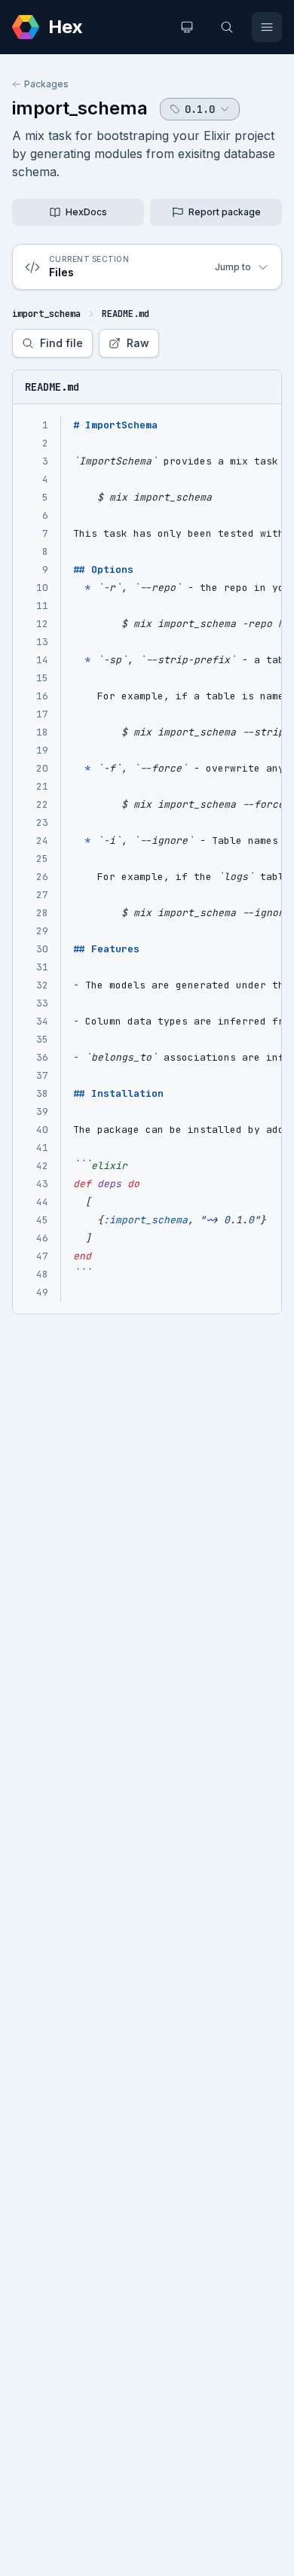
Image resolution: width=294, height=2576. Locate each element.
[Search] (227, 27)
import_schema (80, 108)
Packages (46, 84)
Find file (61, 343)
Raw (138, 343)
